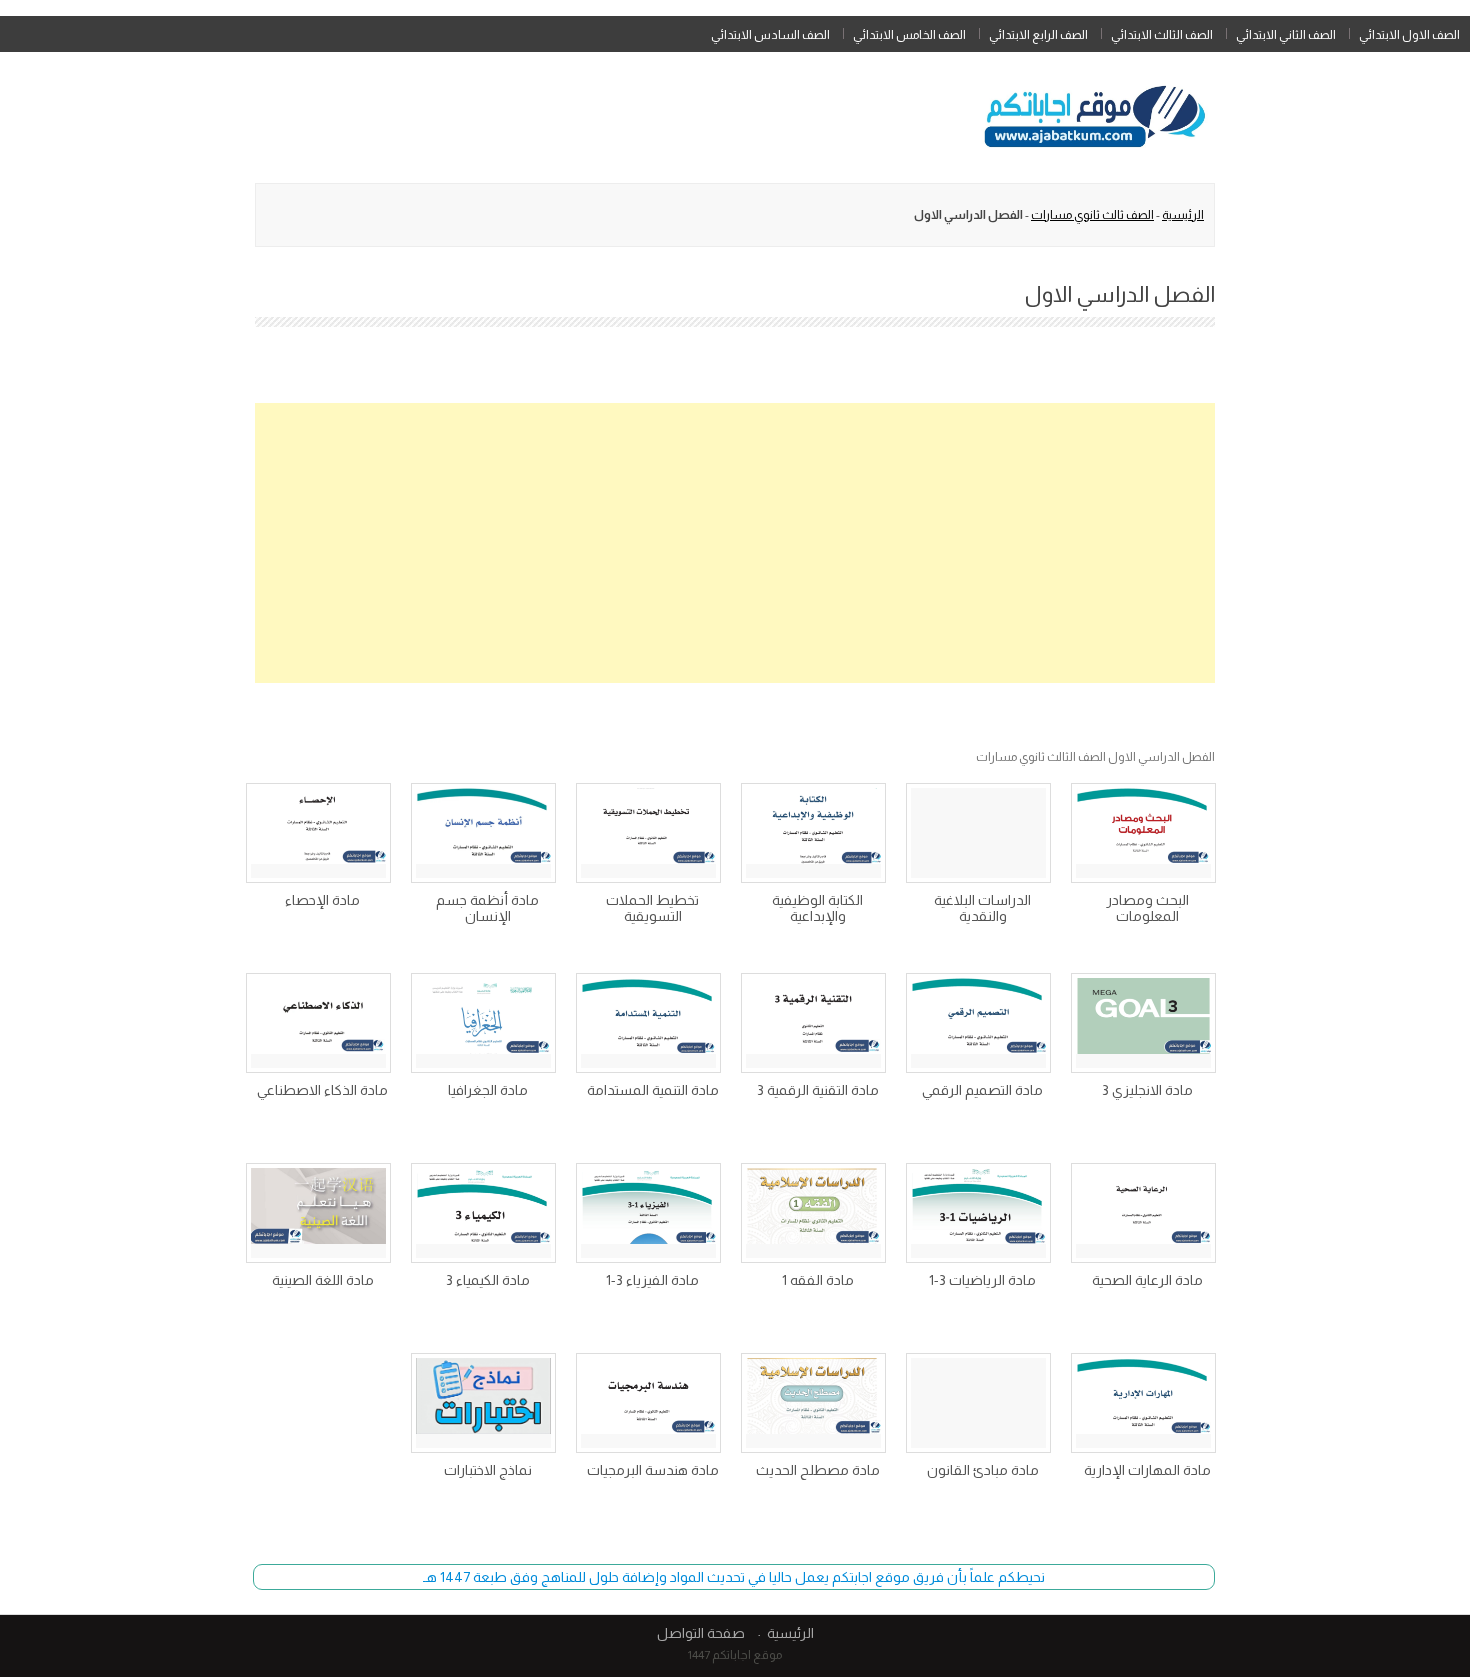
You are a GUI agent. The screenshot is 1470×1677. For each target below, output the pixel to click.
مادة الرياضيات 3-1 (982, 1280)
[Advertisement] (735, 543)
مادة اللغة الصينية (323, 1280)
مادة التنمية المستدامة (653, 1090)
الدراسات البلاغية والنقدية (982, 908)
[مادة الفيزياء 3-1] (648, 1213)
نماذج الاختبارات (488, 1470)
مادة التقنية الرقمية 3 (818, 1090)
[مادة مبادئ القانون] (978, 1403)
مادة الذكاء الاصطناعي (322, 1090)
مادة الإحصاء (322, 900)
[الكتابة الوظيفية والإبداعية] (813, 833)
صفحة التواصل (701, 1633)
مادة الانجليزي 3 (1147, 1090)
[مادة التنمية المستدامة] (648, 1023)
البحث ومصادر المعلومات (1147, 908)
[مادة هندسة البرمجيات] (648, 1403)
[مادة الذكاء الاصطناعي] (318, 1023)
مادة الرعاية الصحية (1147, 1280)
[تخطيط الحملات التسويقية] (648, 833)
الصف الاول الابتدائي (1409, 35)
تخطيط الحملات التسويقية (652, 908)
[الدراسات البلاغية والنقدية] (978, 833)
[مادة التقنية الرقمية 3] (813, 1023)
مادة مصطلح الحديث (818, 1470)
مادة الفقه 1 (818, 1280)
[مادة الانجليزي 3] (1143, 1023)
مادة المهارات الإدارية (1147, 1470)
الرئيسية (1183, 215)
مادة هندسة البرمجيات (653, 1470)
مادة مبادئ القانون (983, 1470)
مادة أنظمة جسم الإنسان (487, 908)
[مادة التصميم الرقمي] (978, 1023)
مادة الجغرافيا (488, 1090)
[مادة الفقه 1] (813, 1213)
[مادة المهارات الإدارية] (1143, 1403)
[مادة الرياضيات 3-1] (978, 1213)
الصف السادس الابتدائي (770, 35)
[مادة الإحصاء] (318, 833)
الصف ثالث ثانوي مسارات (1092, 215)
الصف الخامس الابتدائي (909, 35)
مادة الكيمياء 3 (488, 1280)
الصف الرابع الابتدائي (1038, 35)
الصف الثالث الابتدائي (1162, 35)
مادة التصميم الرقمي (982, 1090)
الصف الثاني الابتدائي (1286, 35)
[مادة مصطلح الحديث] (813, 1403)
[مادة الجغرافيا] (483, 1023)
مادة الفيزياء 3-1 (652, 1280)
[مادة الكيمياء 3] (483, 1213)
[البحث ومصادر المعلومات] (1143, 833)
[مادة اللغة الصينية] (318, 1213)
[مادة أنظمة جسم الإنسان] (483, 833)
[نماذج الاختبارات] (483, 1403)
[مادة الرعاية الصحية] (1143, 1213)
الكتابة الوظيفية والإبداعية (817, 908)
